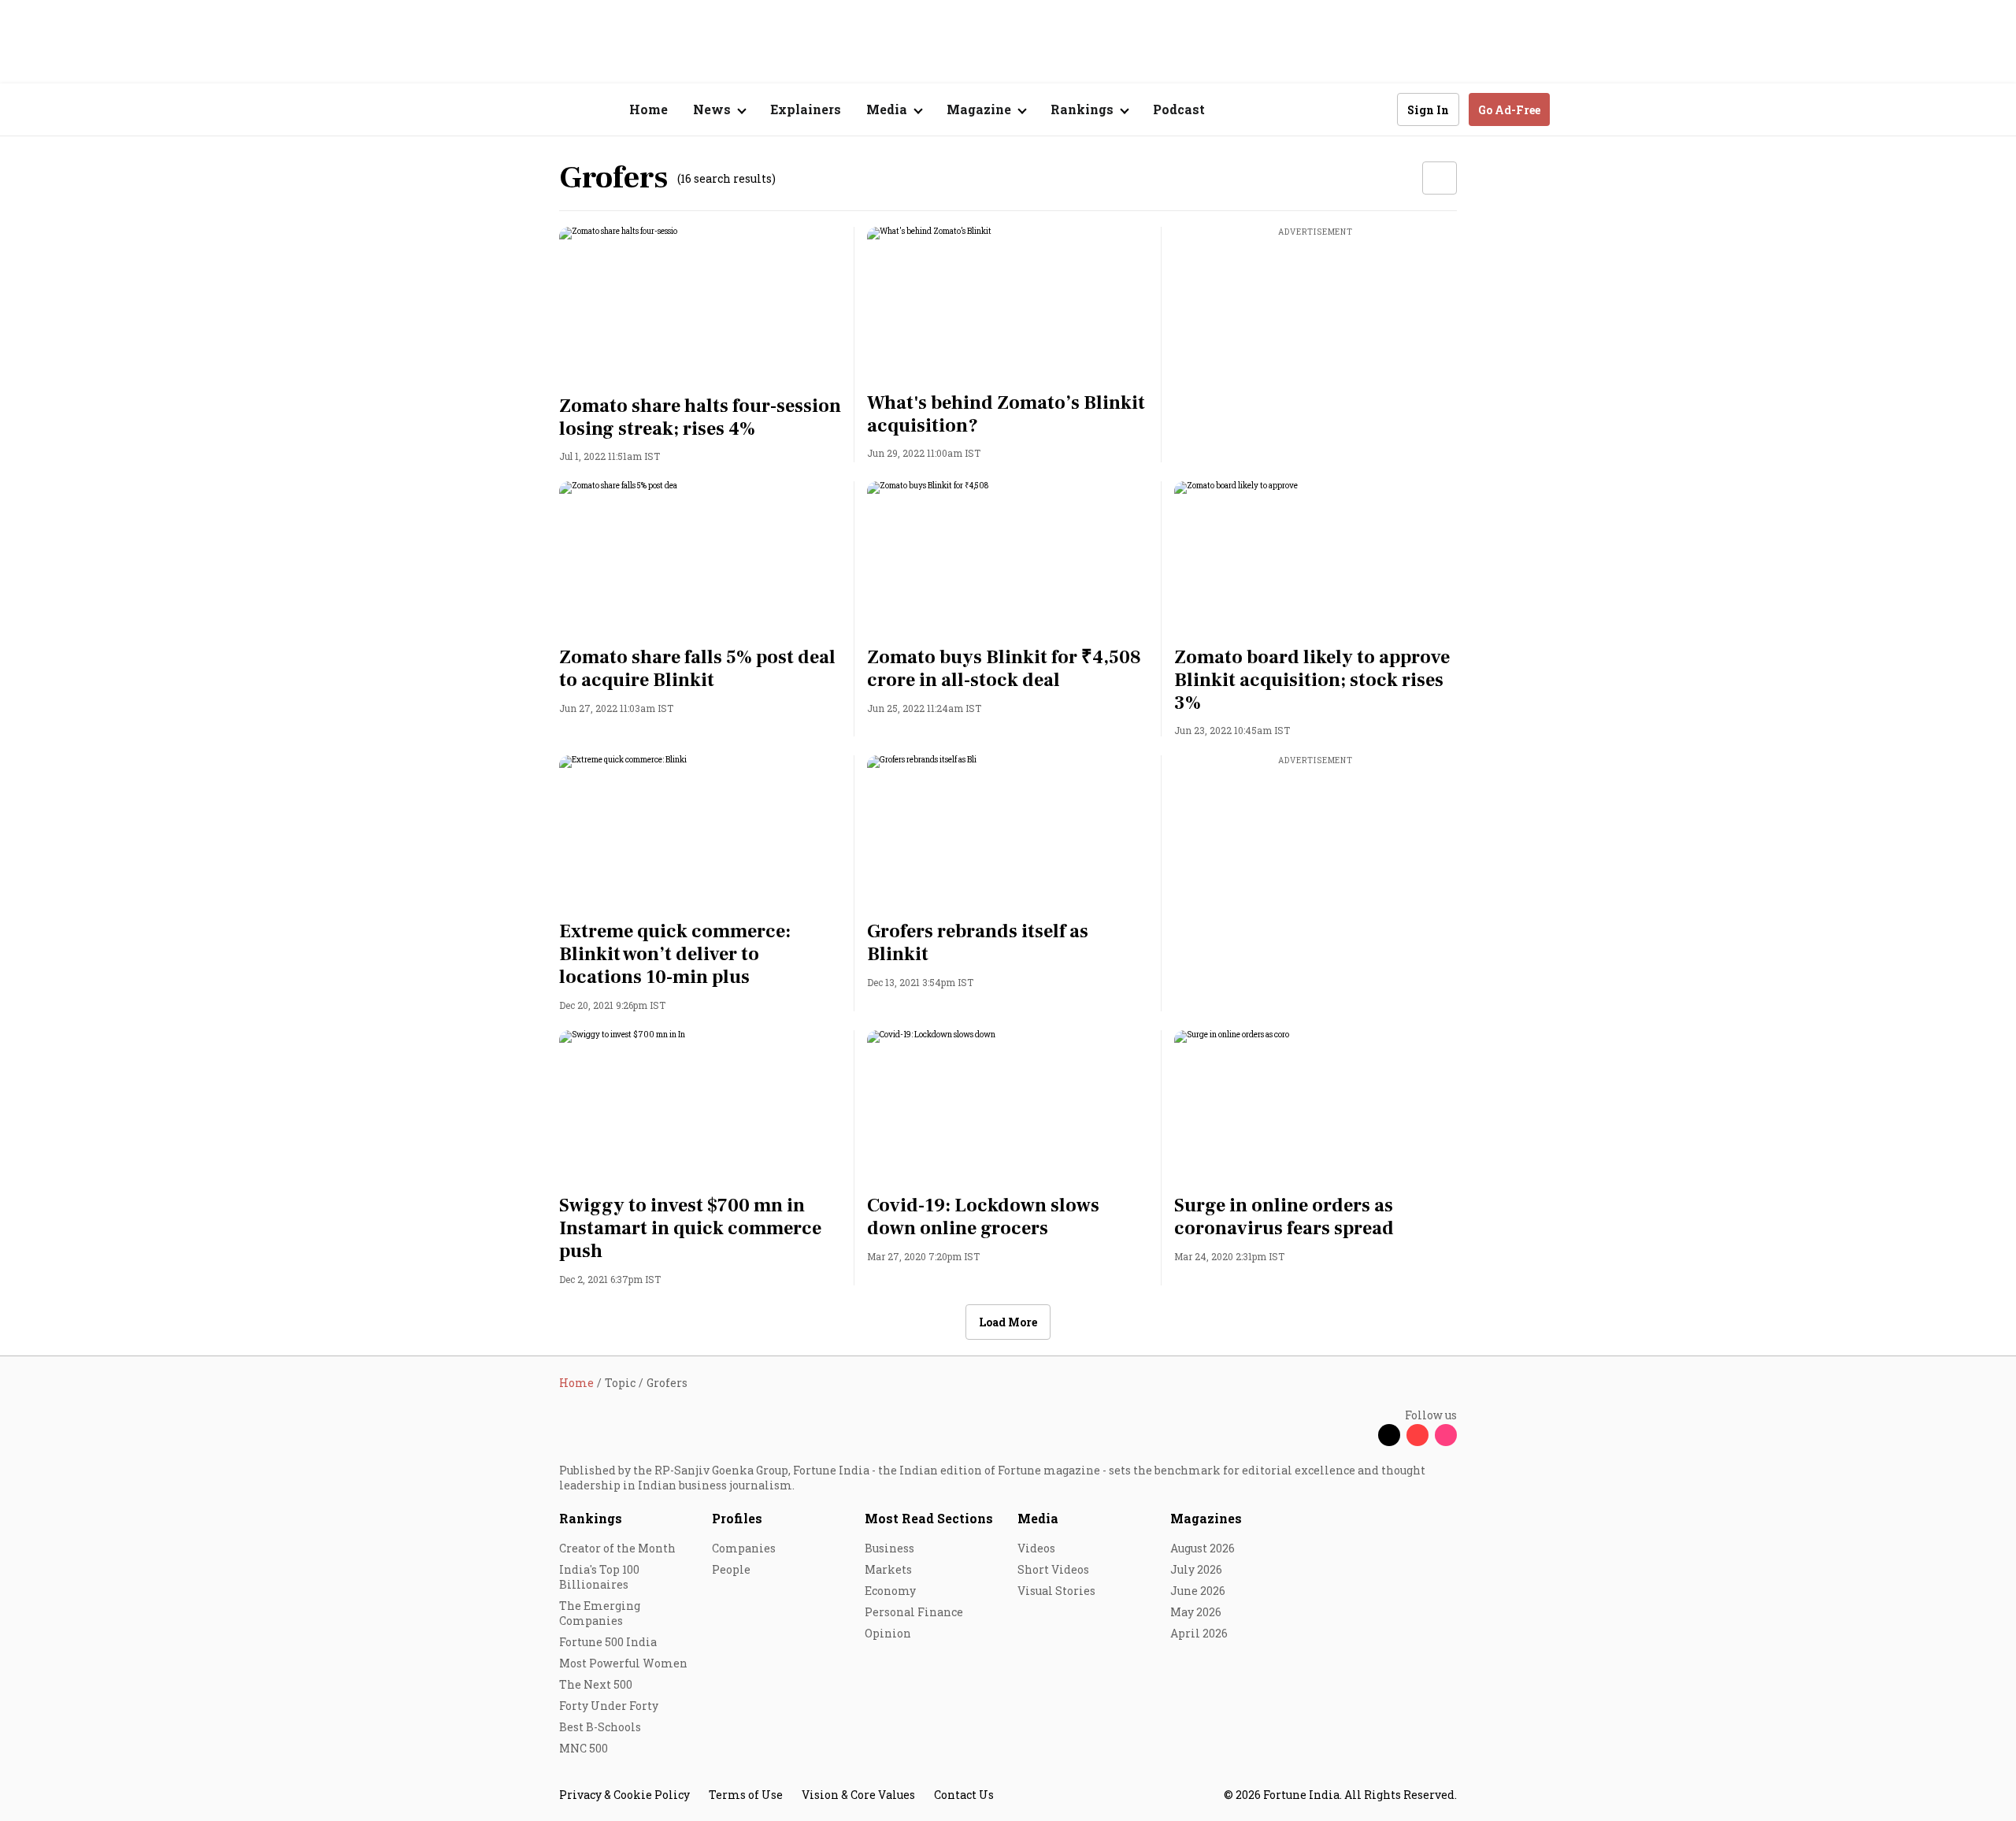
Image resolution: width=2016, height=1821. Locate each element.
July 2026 (1196, 1569)
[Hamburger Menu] (476, 110)
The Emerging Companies (600, 1613)
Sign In (1428, 110)
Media (1038, 1518)
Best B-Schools (600, 1727)
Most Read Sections (929, 1518)
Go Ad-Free (1509, 110)
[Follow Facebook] (1361, 1435)
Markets (888, 1569)
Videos (1036, 1548)
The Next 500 (596, 1684)
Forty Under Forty (609, 1706)
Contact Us (964, 1795)
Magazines (1206, 1518)
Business (889, 1548)
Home (649, 109)
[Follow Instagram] (1446, 1435)
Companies (744, 1548)
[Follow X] (1389, 1435)
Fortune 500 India (608, 1642)
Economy (890, 1591)
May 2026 (1196, 1612)
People (731, 1569)
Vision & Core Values (858, 1795)
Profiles (737, 1518)
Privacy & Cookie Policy (624, 1795)
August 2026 (1203, 1548)
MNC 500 (584, 1748)
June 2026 (1198, 1591)
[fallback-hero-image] (700, 306)
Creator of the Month (617, 1548)
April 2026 (1199, 1633)
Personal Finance (914, 1612)
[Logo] (551, 110)
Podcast (1179, 109)
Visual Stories (1056, 1591)
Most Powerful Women (623, 1663)
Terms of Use (746, 1795)
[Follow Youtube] (1417, 1435)
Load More (1008, 1322)
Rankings (591, 1518)
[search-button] (1375, 109)
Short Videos (1053, 1569)
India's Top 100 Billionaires (599, 1577)
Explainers (806, 109)
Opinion (888, 1633)
